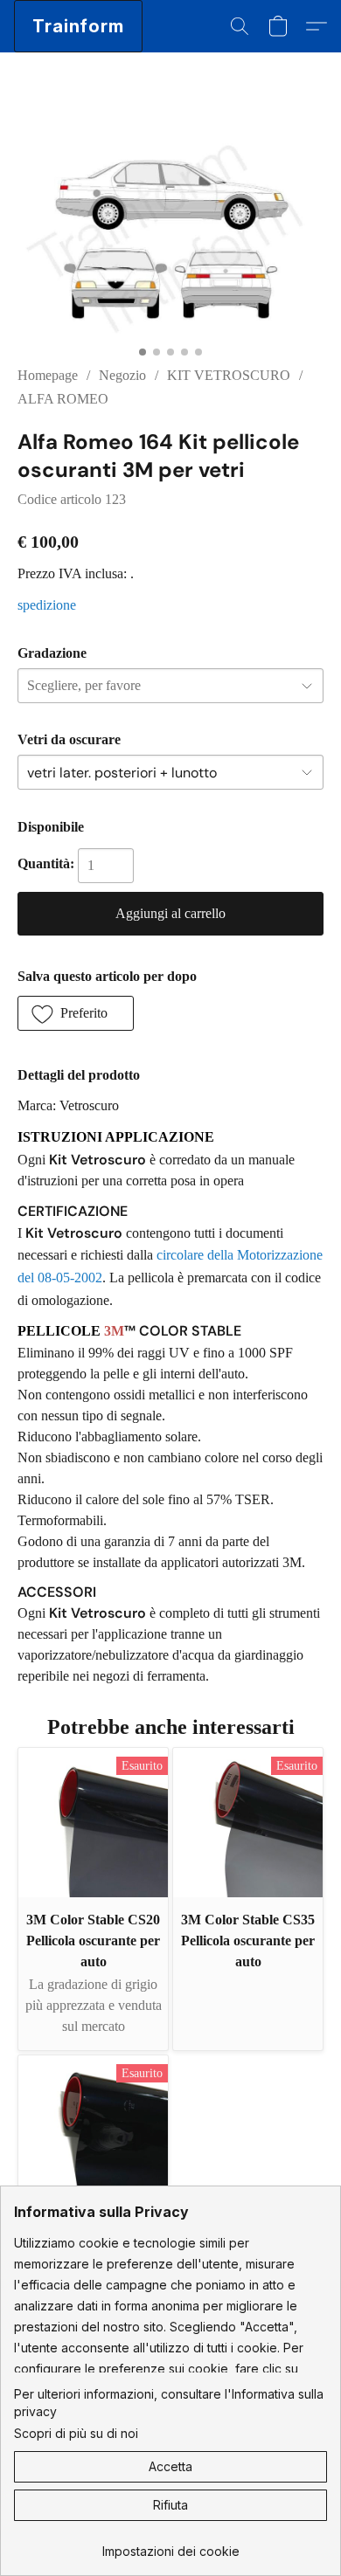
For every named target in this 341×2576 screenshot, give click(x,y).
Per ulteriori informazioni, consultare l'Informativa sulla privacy (169, 2403)
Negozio (122, 375)
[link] (170, 2545)
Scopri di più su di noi (76, 2433)
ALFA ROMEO (63, 399)
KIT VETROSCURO (229, 375)
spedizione (47, 605)
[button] (78, 26)
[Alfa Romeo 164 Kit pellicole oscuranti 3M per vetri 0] (170, 230)
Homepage (48, 375)
